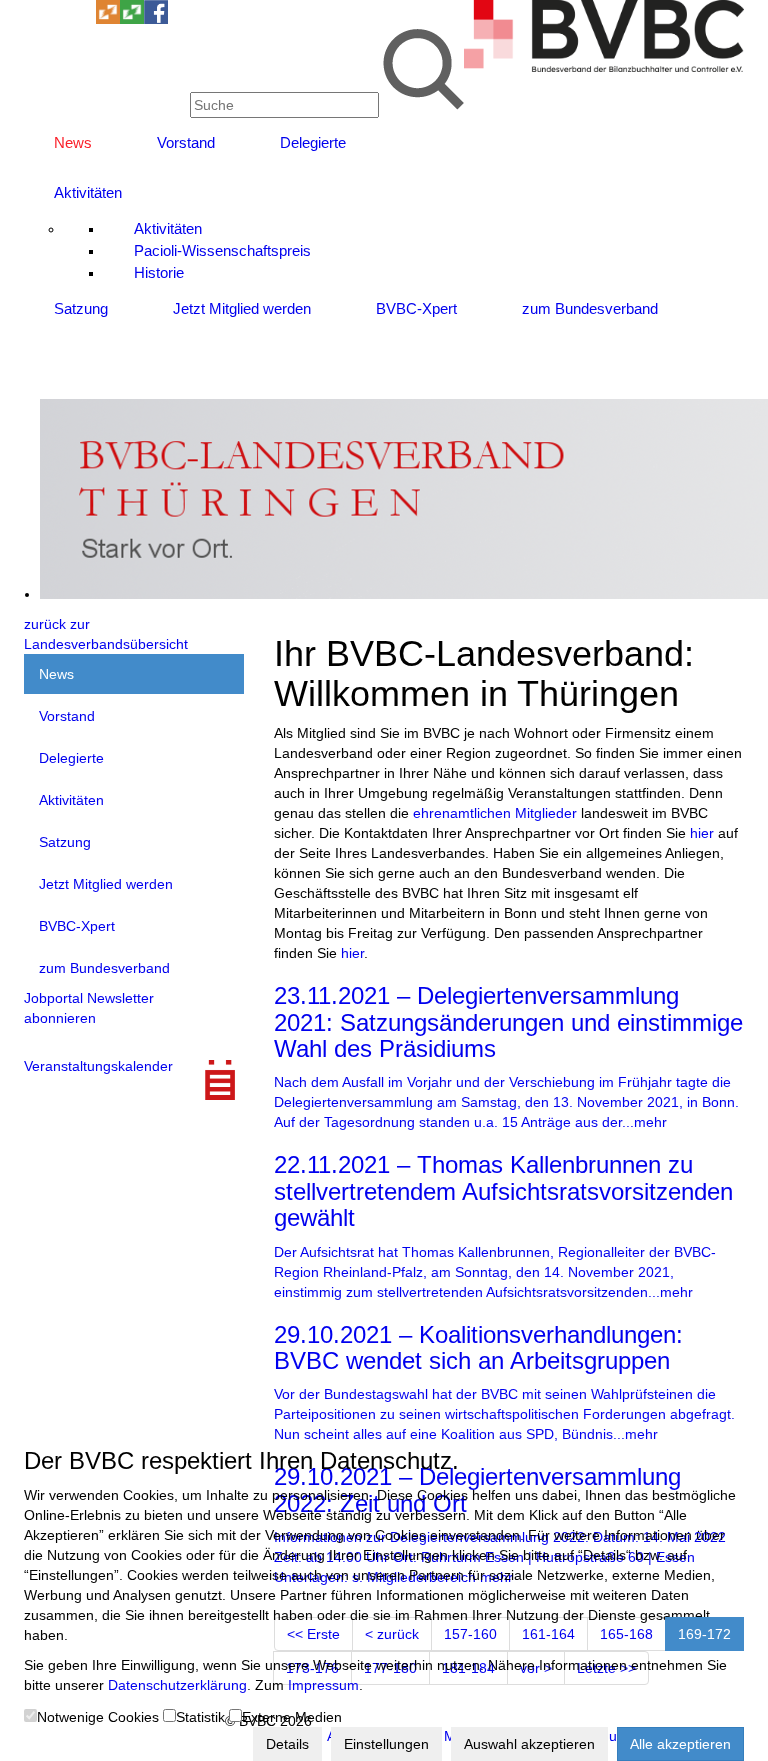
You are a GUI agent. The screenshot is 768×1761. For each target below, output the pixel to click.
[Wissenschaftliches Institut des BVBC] (108, 19)
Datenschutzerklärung (177, 1685)
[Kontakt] (36, 19)
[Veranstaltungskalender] (60, 19)
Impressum (323, 1685)
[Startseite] (604, 67)
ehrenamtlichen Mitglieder (495, 813)
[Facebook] (156, 19)
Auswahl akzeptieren (529, 1744)
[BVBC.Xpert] (132, 19)
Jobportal (53, 998)
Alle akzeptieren (680, 1744)
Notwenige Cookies (98, 1717)
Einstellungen (386, 1744)
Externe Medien (292, 1717)
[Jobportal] (84, 19)
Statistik (200, 1717)
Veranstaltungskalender (98, 1066)
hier (702, 833)
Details (287, 1744)
